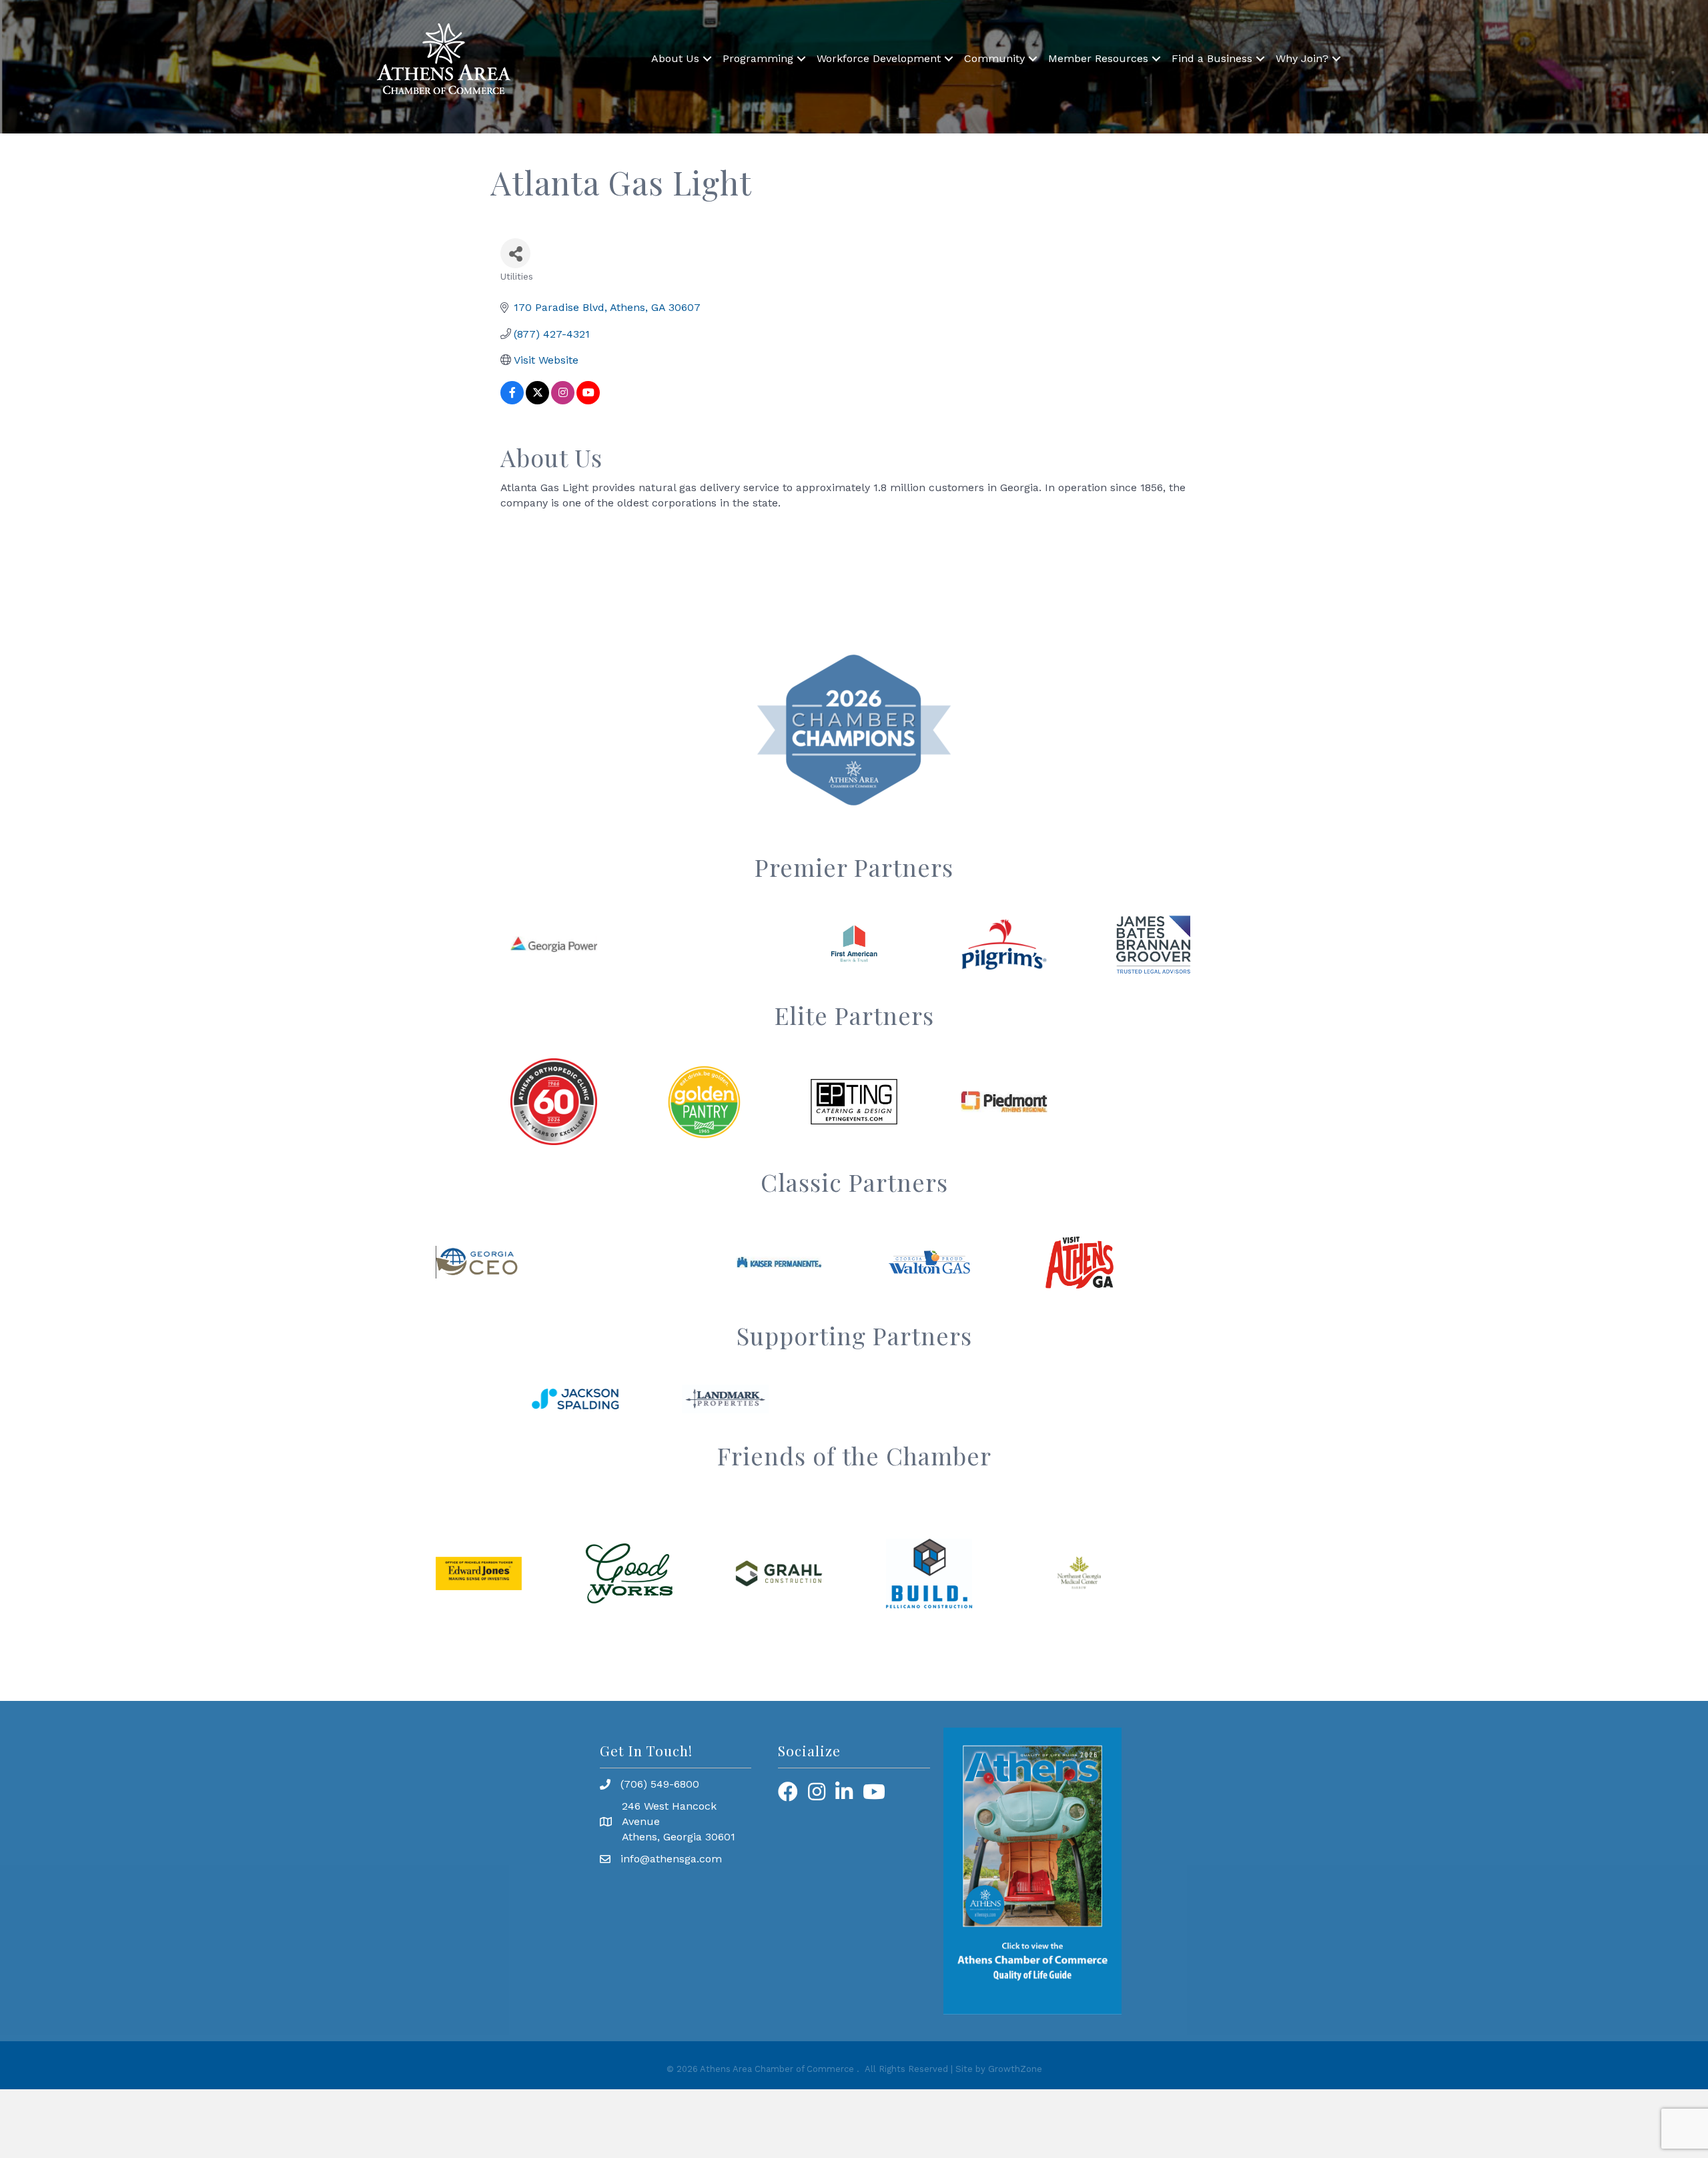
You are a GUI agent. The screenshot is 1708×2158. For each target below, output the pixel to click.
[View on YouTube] (588, 401)
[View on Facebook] (512, 401)
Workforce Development (879, 58)
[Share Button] (515, 253)
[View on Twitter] (537, 401)
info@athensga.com (671, 1859)
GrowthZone (1015, 2069)
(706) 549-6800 (660, 1784)
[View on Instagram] (563, 401)
